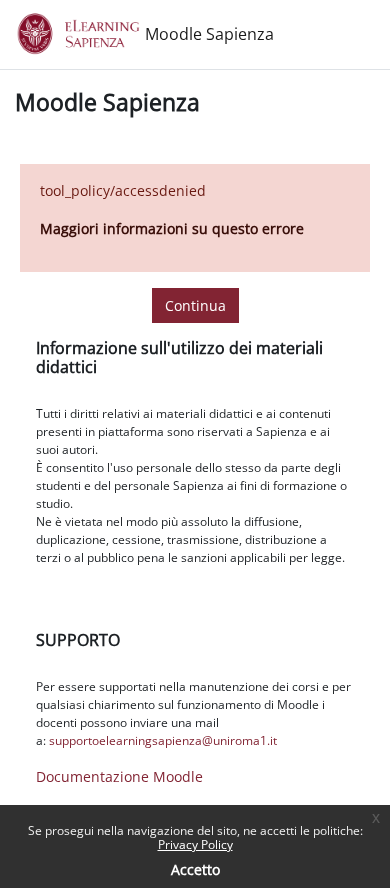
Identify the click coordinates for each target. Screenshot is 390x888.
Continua (195, 305)
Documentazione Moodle (119, 776)
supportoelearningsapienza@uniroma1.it (163, 740)
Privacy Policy (195, 844)
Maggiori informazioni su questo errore (172, 228)
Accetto (195, 869)
